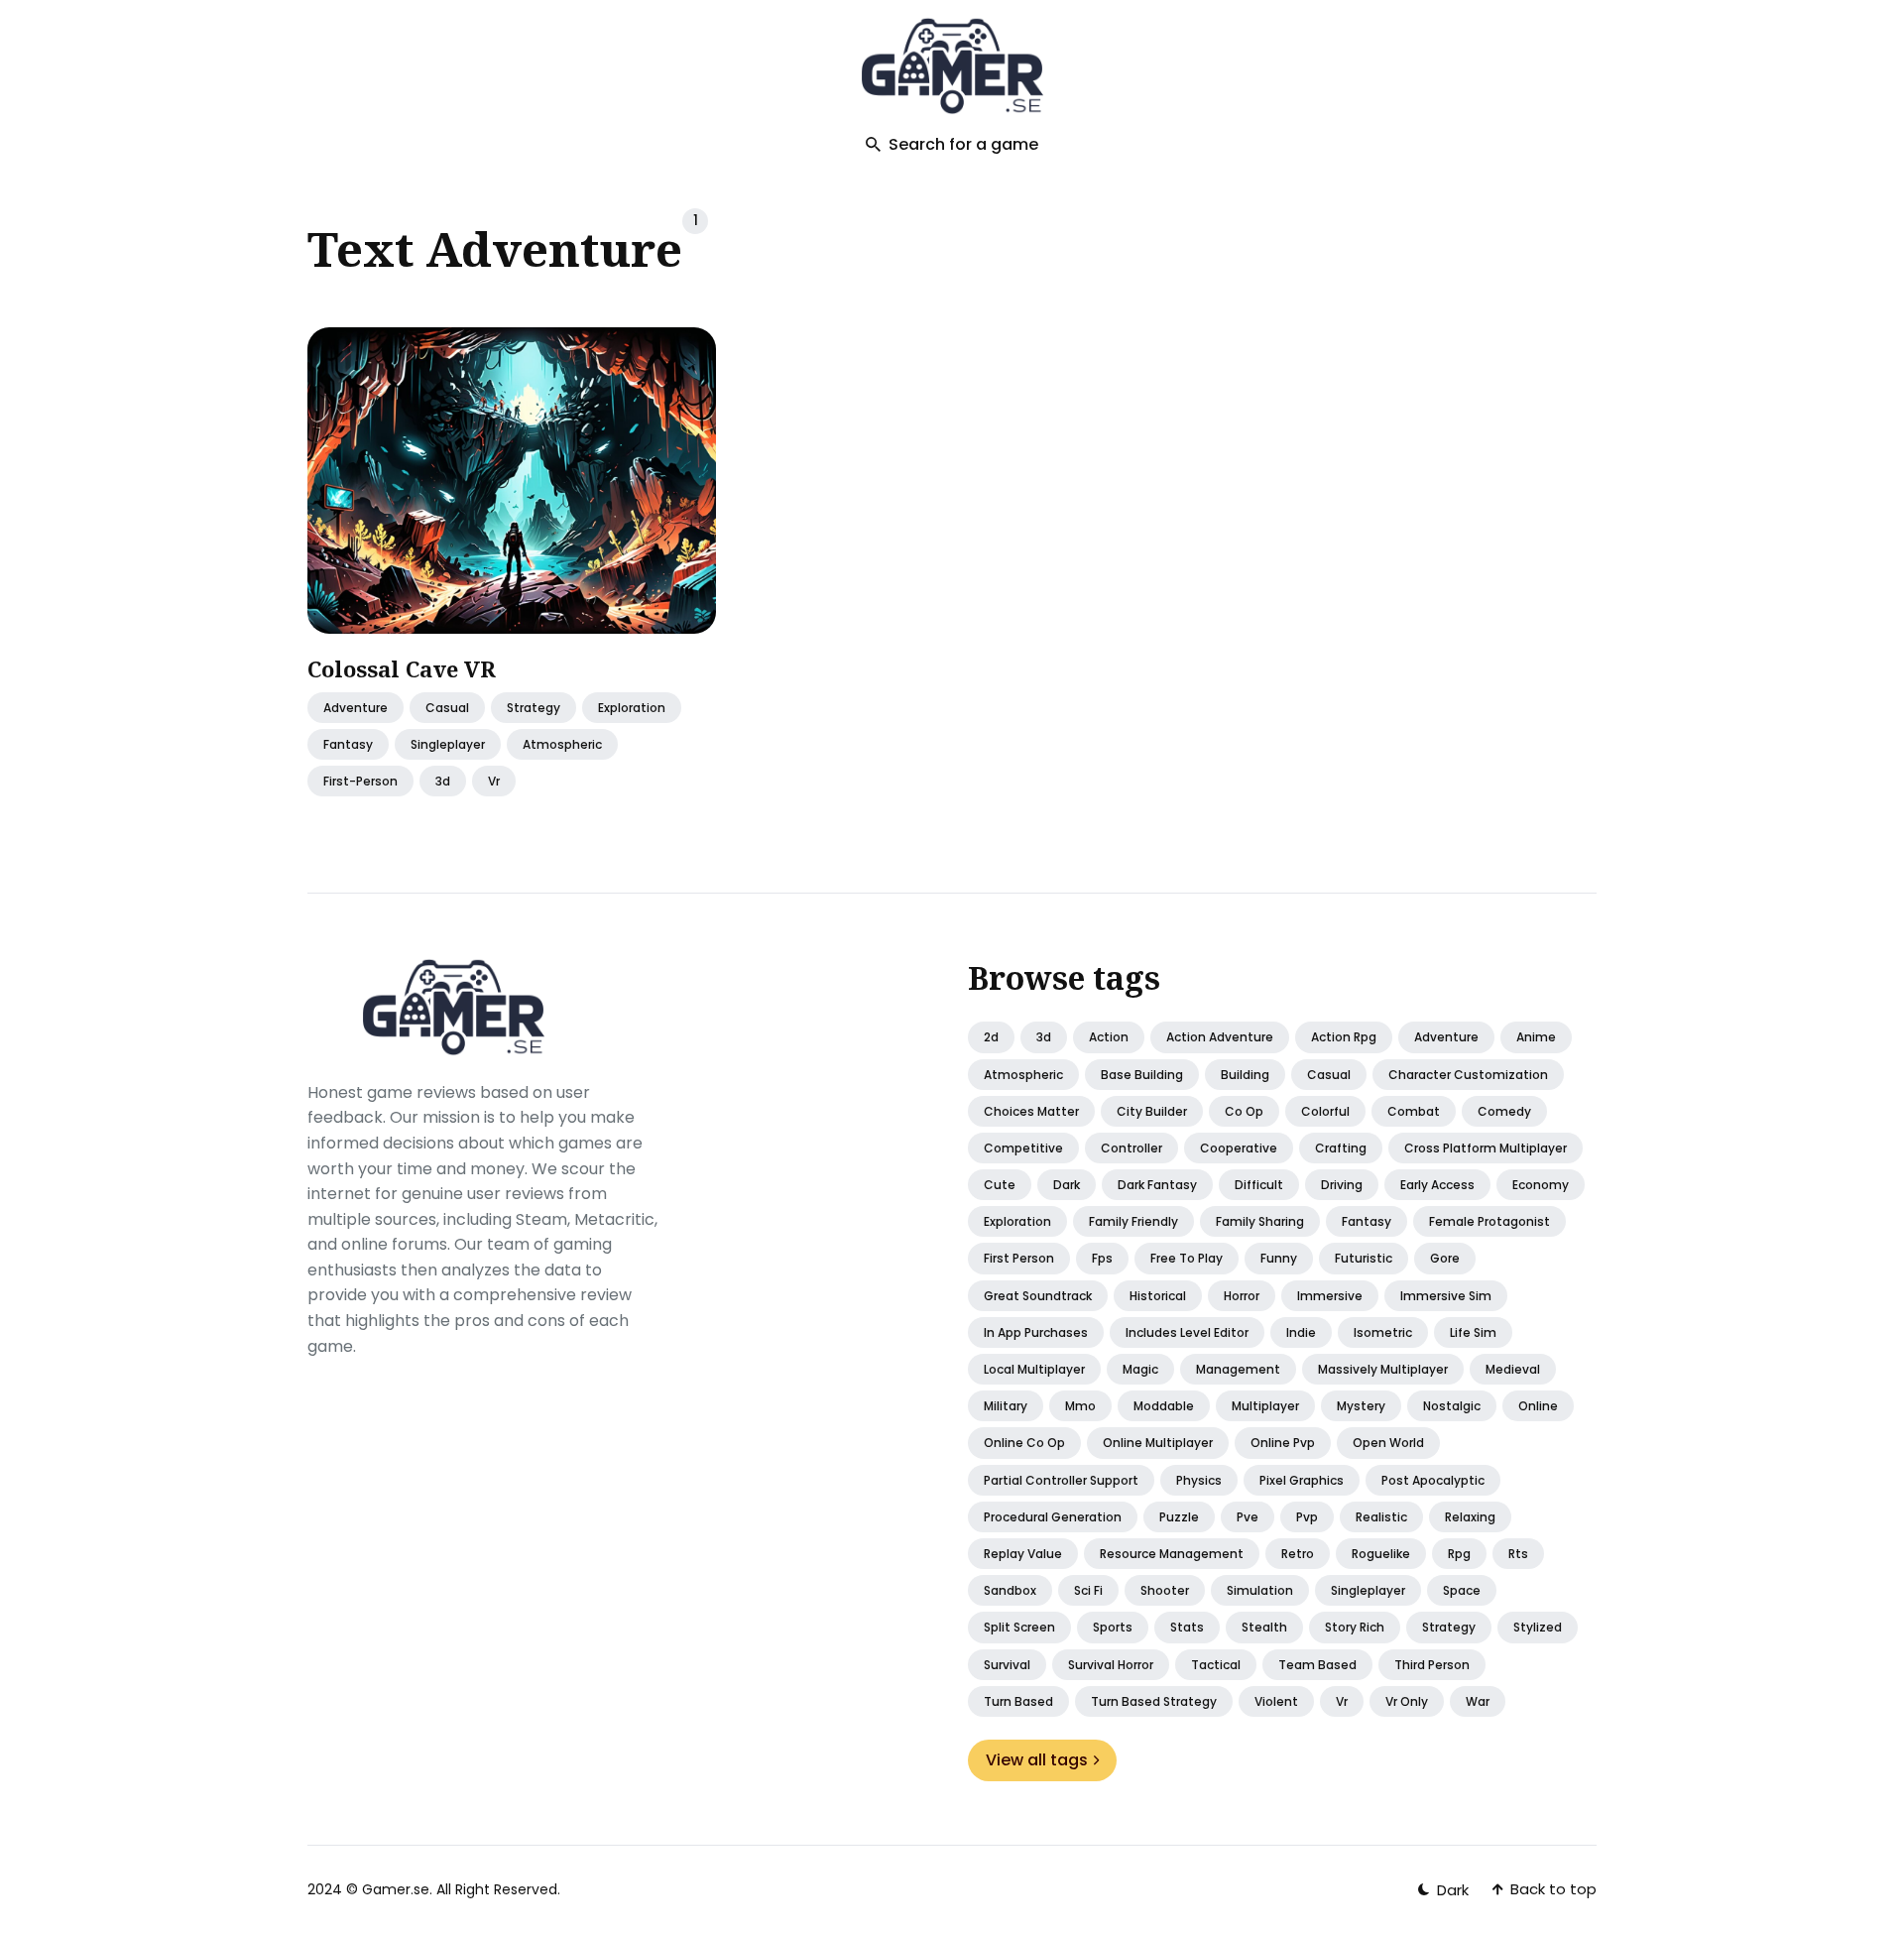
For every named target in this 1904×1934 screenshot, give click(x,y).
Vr (1342, 1701)
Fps (1102, 1258)
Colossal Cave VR (402, 668)
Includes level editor (1187, 1332)
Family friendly (1133, 1221)
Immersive (1330, 1296)
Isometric (1383, 1332)
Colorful (1325, 1111)
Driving (1342, 1185)
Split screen (1019, 1627)
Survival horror (1111, 1665)
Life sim (1473, 1332)
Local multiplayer (1034, 1369)
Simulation (1260, 1590)
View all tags (1037, 1760)
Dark (1067, 1185)
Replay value (1023, 1554)
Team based (1317, 1665)
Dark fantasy (1157, 1185)
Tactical (1216, 1665)
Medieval (1513, 1369)
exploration (632, 708)
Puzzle (1179, 1517)
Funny (1279, 1258)
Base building (1142, 1075)
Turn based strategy (1154, 1701)
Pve (1248, 1517)
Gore (1445, 1258)
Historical (1158, 1296)
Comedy (1504, 1111)
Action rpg (1344, 1037)
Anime (1536, 1037)
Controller (1131, 1148)
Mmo (1080, 1406)
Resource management (1172, 1554)
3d (443, 782)
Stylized (1538, 1627)
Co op (1244, 1111)
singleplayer (448, 744)
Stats (1187, 1627)
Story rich (1355, 1627)
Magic (1140, 1369)
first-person (360, 782)
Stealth (1264, 1627)
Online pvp (1283, 1443)
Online (1538, 1406)
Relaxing (1470, 1517)
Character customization (1468, 1075)
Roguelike (1381, 1554)
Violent (1276, 1701)
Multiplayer (1265, 1406)
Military (1006, 1406)
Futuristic (1364, 1258)
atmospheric (562, 744)
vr (494, 782)
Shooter (1165, 1590)
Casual (1329, 1075)
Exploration (1017, 1221)
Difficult (1259, 1185)
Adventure (356, 708)
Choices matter (1031, 1111)
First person (1019, 1258)
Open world (1388, 1443)
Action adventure (1220, 1037)
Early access (1437, 1185)
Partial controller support (1061, 1480)
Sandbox (1010, 1590)
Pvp (1307, 1517)
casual (447, 708)
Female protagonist (1489, 1221)
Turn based (1018, 1701)
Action (1109, 1037)
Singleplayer (1368, 1590)
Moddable (1164, 1406)
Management (1238, 1369)
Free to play (1187, 1258)
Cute (1000, 1185)
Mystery (1361, 1406)
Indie (1301, 1332)
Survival (1007, 1665)
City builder (1152, 1111)
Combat (1414, 1111)
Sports (1113, 1627)
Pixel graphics (1302, 1480)
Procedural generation (1053, 1517)
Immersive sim (1446, 1296)
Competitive (1023, 1148)
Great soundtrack (1038, 1296)
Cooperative (1239, 1148)
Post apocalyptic (1433, 1480)
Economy (1541, 1185)
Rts (1518, 1554)
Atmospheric (1023, 1075)
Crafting (1341, 1148)
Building (1245, 1075)
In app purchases (1036, 1332)
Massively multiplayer (1383, 1369)
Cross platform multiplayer (1486, 1148)
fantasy (348, 744)
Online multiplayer (1158, 1443)
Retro (1298, 1554)
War (1478, 1701)
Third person (1432, 1665)
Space (1462, 1590)
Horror (1242, 1296)
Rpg (1459, 1554)
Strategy (534, 708)
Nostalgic (1452, 1406)
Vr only (1407, 1701)
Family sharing (1260, 1221)
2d (991, 1037)
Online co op (1024, 1443)
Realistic (1381, 1517)
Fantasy (1367, 1221)
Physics (1199, 1480)
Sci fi (1088, 1590)
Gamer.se (396, 1889)
